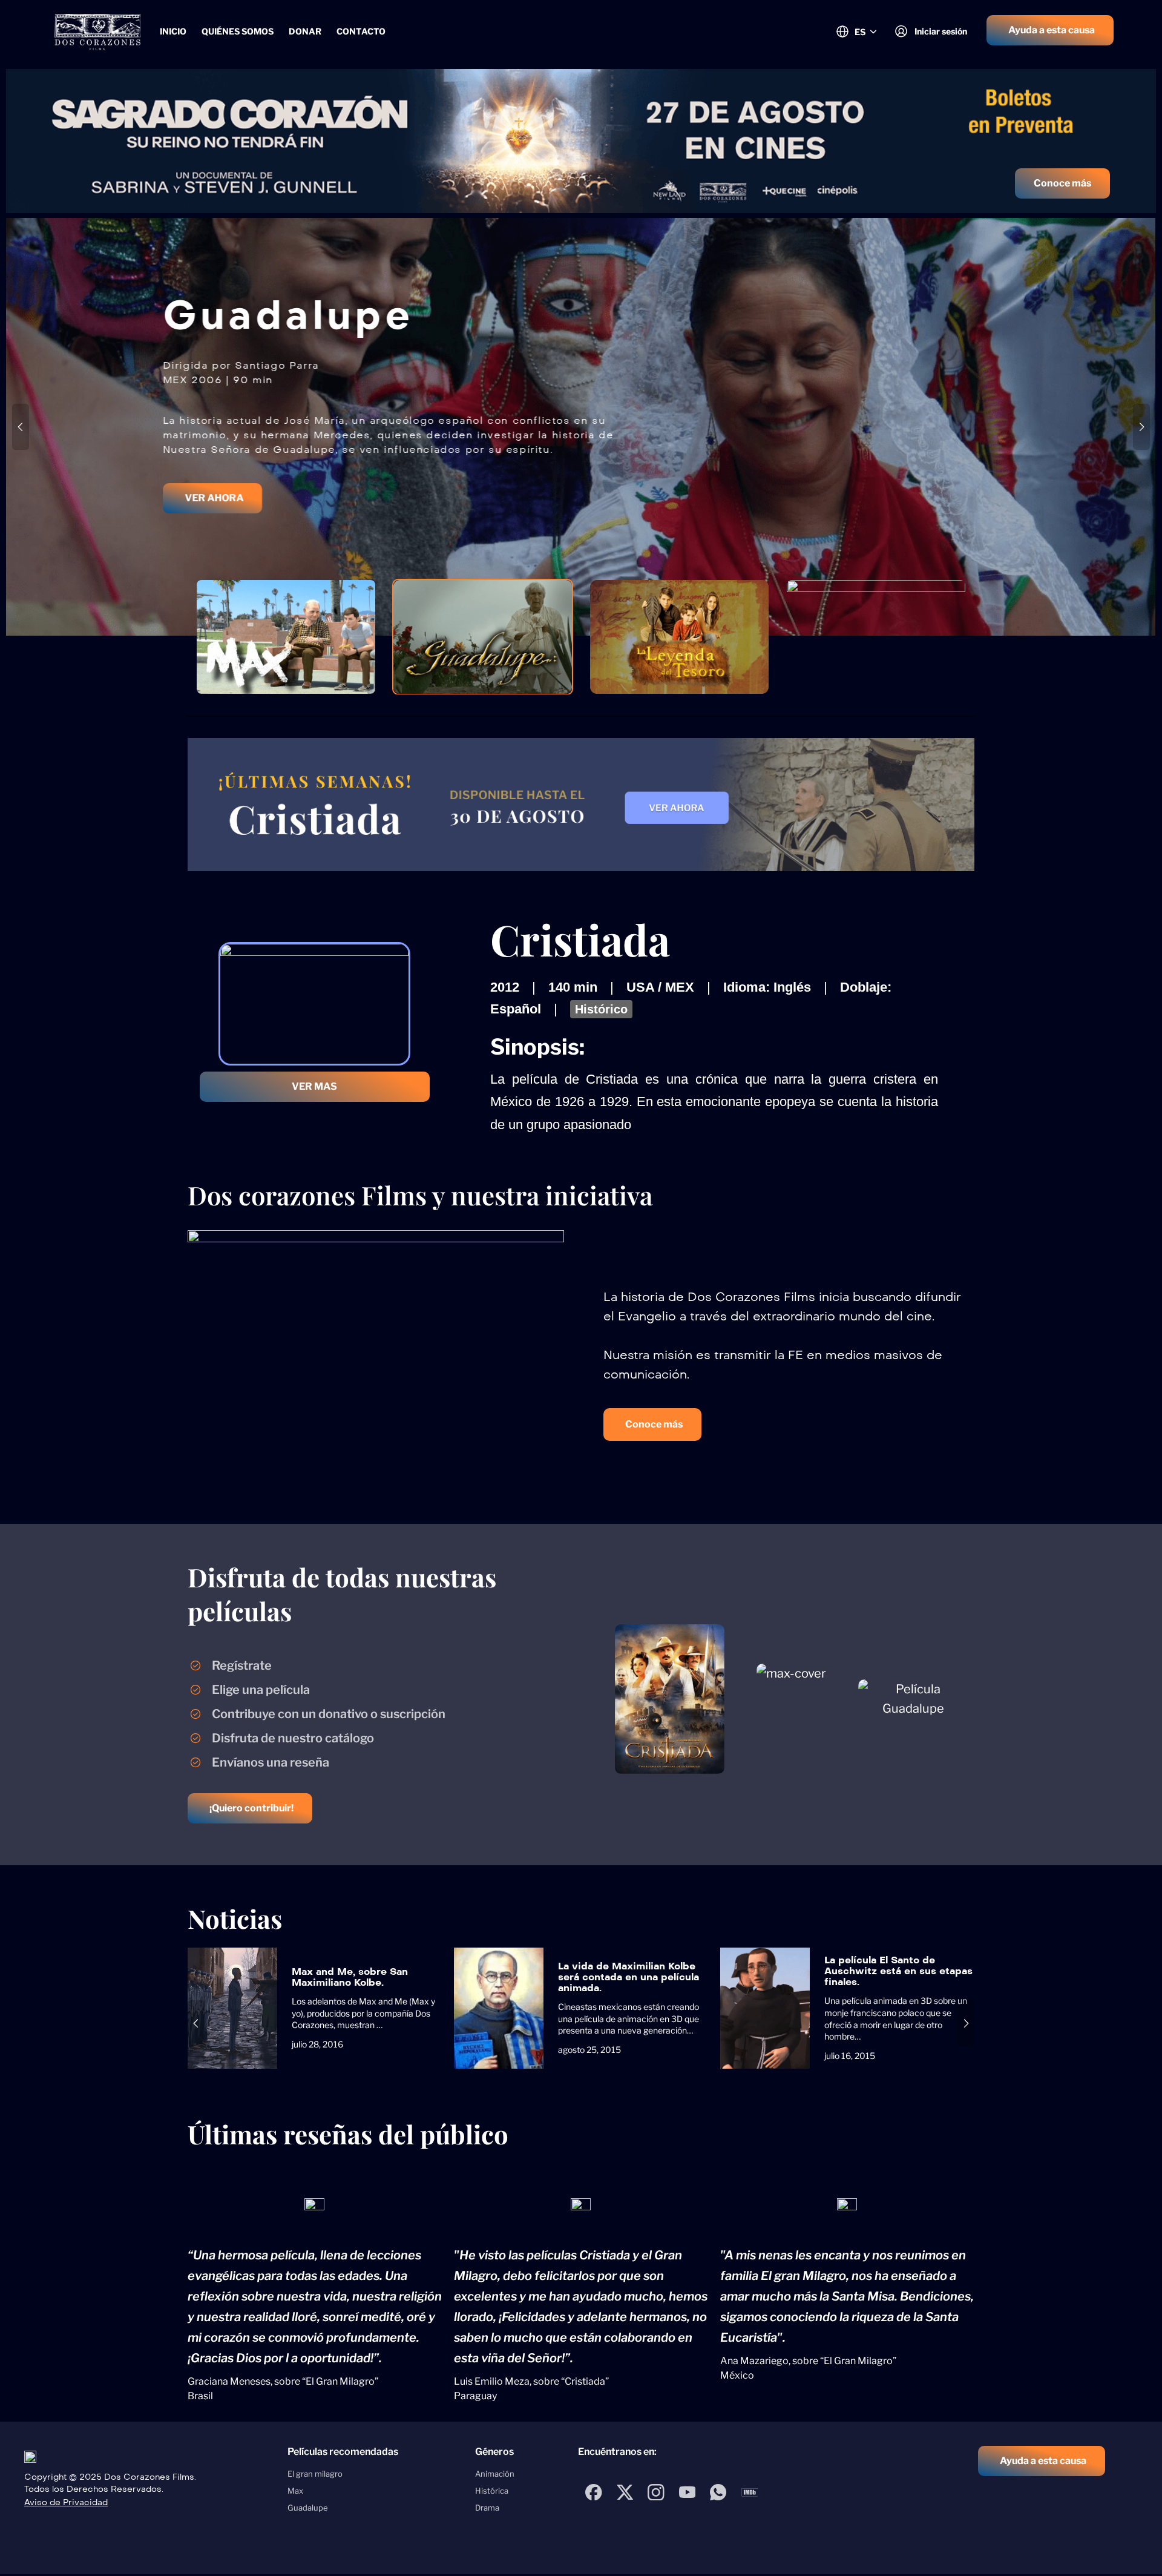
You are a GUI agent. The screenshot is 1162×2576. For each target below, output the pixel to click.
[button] (1050, 30)
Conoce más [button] (1062, 183)
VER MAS (314, 1086)
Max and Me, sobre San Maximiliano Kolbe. (350, 1977)
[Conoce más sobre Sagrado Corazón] (581, 141)
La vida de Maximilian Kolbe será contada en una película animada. (629, 1977)
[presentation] (21, 427)
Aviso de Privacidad (66, 2502)
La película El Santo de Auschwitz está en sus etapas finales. (898, 1971)
